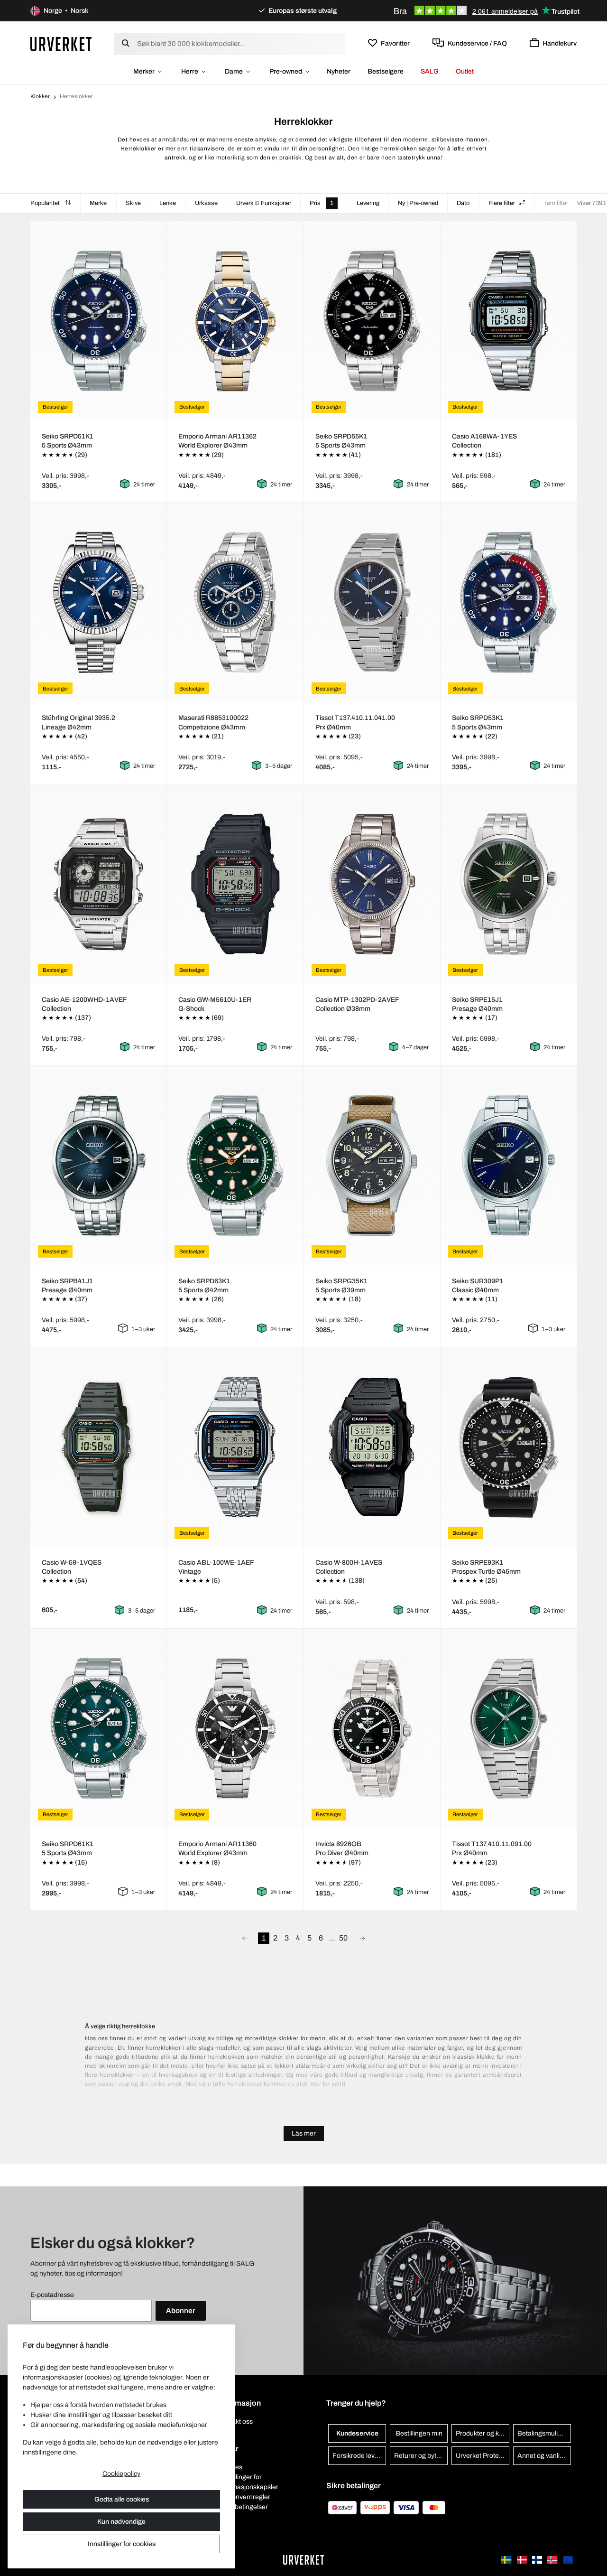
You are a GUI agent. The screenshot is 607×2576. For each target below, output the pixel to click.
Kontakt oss (235, 2422)
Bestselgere (386, 71)
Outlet (465, 71)
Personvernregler (244, 2497)
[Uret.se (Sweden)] (507, 2560)
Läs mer (304, 2133)
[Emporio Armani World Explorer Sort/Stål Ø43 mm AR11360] (235, 1728)
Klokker (40, 96)
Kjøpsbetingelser (243, 2507)
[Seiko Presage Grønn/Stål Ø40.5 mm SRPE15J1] (508, 884)
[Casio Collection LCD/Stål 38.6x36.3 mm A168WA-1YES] (508, 321)
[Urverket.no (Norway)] (553, 2560)
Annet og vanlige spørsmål (544, 2456)
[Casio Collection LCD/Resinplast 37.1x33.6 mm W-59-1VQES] (99, 1447)
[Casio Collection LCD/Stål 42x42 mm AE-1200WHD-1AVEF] (99, 884)
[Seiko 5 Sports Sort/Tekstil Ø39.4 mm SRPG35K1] (372, 1166)
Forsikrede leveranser (359, 2456)
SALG (430, 71)
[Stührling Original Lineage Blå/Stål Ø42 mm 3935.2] (99, 602)
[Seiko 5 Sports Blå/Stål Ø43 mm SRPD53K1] (508, 602)
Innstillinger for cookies (122, 2544)
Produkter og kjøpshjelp (483, 2433)
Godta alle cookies (122, 2499)
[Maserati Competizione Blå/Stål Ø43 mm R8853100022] (235, 602)
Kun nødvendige (121, 2522)
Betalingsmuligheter (544, 2433)
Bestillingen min (419, 2433)
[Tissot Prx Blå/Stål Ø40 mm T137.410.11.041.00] (372, 602)
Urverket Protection (483, 2456)
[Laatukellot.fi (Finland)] (538, 2560)
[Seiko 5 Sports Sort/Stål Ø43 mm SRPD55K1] (372, 321)
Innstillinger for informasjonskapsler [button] (248, 2482)
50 (343, 1938)
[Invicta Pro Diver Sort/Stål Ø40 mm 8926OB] (372, 1728)
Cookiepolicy (121, 2474)
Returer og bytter (419, 2456)
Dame (234, 71)
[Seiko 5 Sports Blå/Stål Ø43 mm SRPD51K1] (99, 321)
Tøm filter (556, 203)
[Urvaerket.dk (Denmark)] (523, 2560)
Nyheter (339, 71)
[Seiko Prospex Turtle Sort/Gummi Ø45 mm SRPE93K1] (508, 1447)
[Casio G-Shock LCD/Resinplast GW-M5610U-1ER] (235, 884)
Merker (144, 71)
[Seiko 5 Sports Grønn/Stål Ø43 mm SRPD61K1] (99, 1728)
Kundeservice (357, 2433)
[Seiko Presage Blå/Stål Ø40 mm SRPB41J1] (99, 1166)
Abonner (181, 2311)
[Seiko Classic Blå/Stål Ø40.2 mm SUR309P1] (508, 1166)
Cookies (230, 2467)
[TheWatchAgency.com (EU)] (568, 2560)
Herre (190, 71)
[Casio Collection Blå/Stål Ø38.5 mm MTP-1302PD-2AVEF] (372, 884)
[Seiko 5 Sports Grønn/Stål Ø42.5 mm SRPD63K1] (235, 1166)
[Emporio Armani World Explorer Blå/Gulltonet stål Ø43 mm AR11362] (235, 321)
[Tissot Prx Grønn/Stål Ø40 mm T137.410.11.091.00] (508, 1728)
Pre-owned (286, 71)
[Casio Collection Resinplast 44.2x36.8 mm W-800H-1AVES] (372, 1447)
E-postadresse (52, 2295)
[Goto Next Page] (362, 1938)
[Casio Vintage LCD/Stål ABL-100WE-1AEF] (235, 1447)
